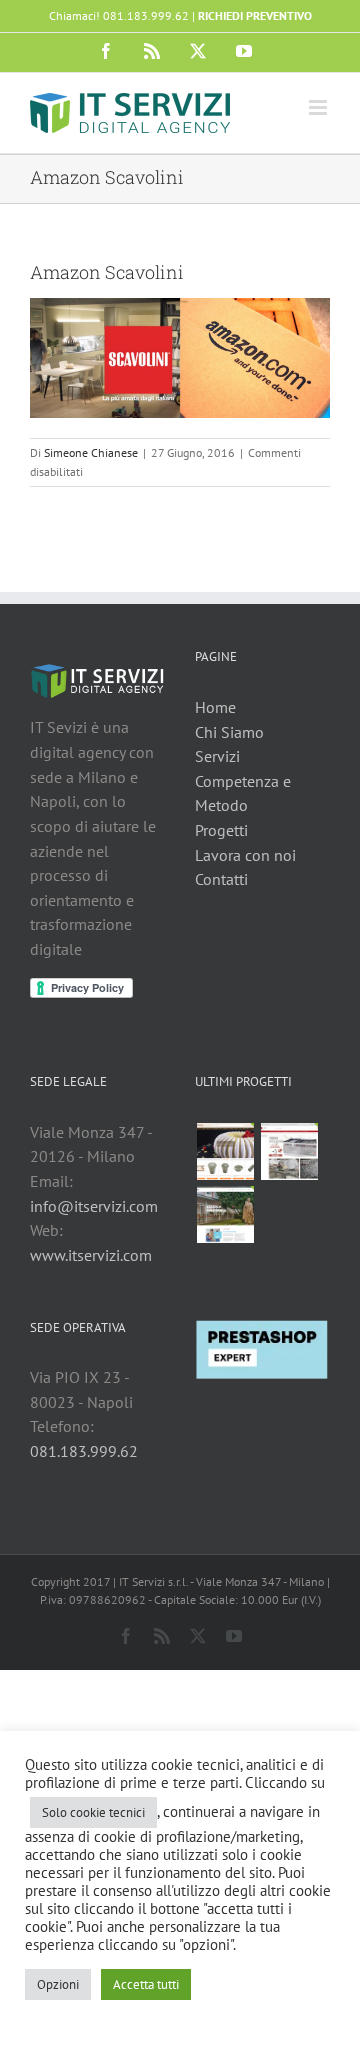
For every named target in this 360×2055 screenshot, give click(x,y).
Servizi (217, 756)
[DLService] (289, 1151)
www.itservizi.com (91, 1255)
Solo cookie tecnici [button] (93, 1812)
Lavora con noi (245, 855)
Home (215, 707)
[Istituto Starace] (225, 1214)
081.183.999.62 (84, 1451)
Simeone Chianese (91, 452)
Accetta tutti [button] (146, 1984)
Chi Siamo (229, 732)
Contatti (221, 879)
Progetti (221, 830)
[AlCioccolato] (225, 1151)
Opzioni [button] (58, 1984)
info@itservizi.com (94, 1206)
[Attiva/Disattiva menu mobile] (319, 107)
